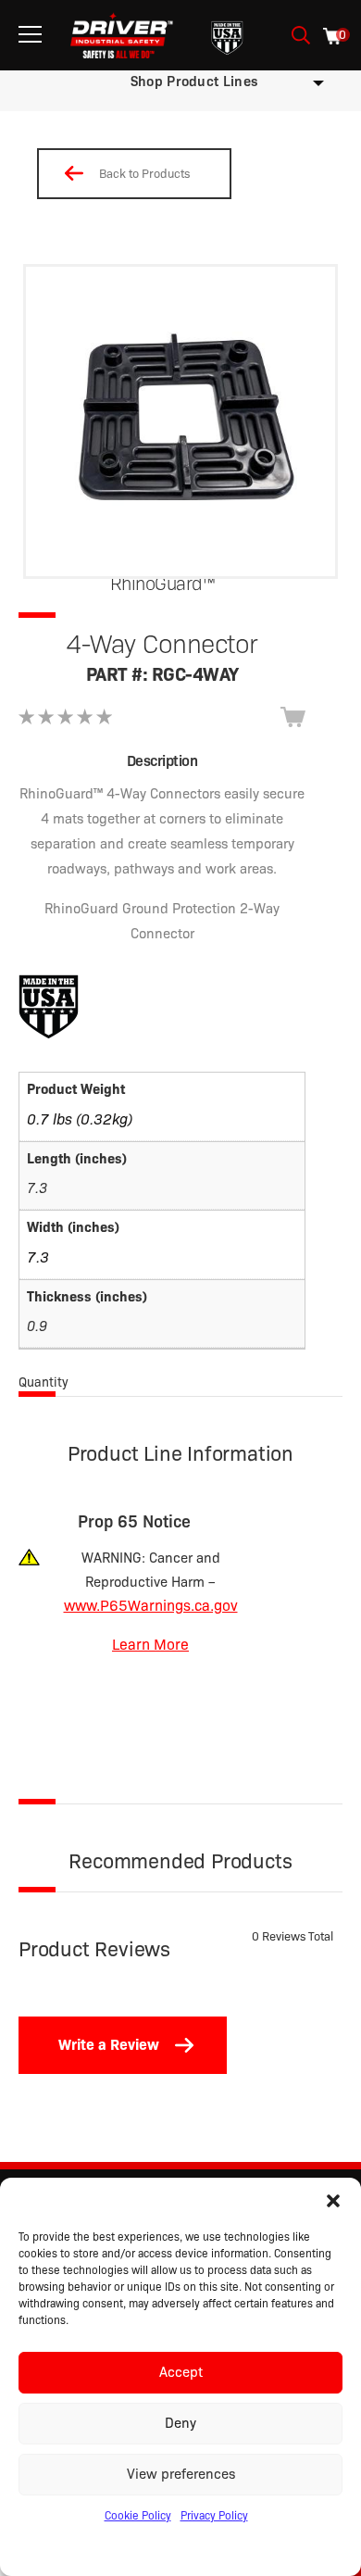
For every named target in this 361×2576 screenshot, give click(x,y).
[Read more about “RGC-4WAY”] (293, 717)
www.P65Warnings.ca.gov (151, 1606)
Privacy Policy (214, 2515)
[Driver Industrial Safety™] (122, 35)
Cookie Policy (138, 2515)
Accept (181, 2372)
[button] (333, 2201)
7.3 (38, 1257)
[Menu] (30, 35)
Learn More (150, 1645)
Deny (180, 2423)
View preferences (181, 2474)
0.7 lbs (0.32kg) (80, 1119)
